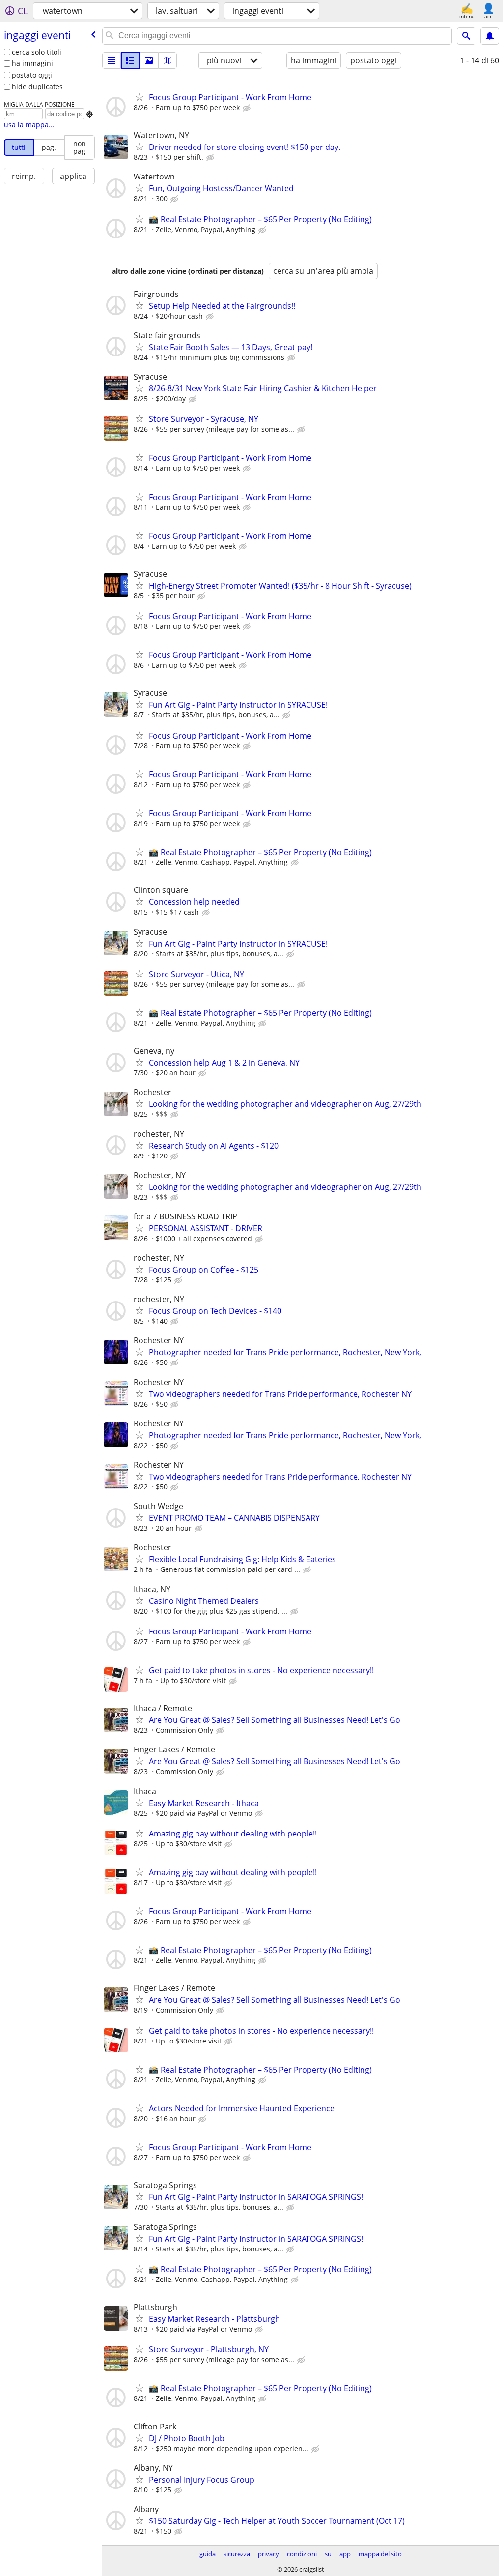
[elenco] (112, 60)
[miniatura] (130, 60)
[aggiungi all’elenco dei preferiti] (140, 97)
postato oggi (32, 75)
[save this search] (490, 36)
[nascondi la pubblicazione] (248, 108)
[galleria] (149, 60)
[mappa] (168, 60)
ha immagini (32, 63)
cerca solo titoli (37, 52)
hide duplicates (37, 86)
